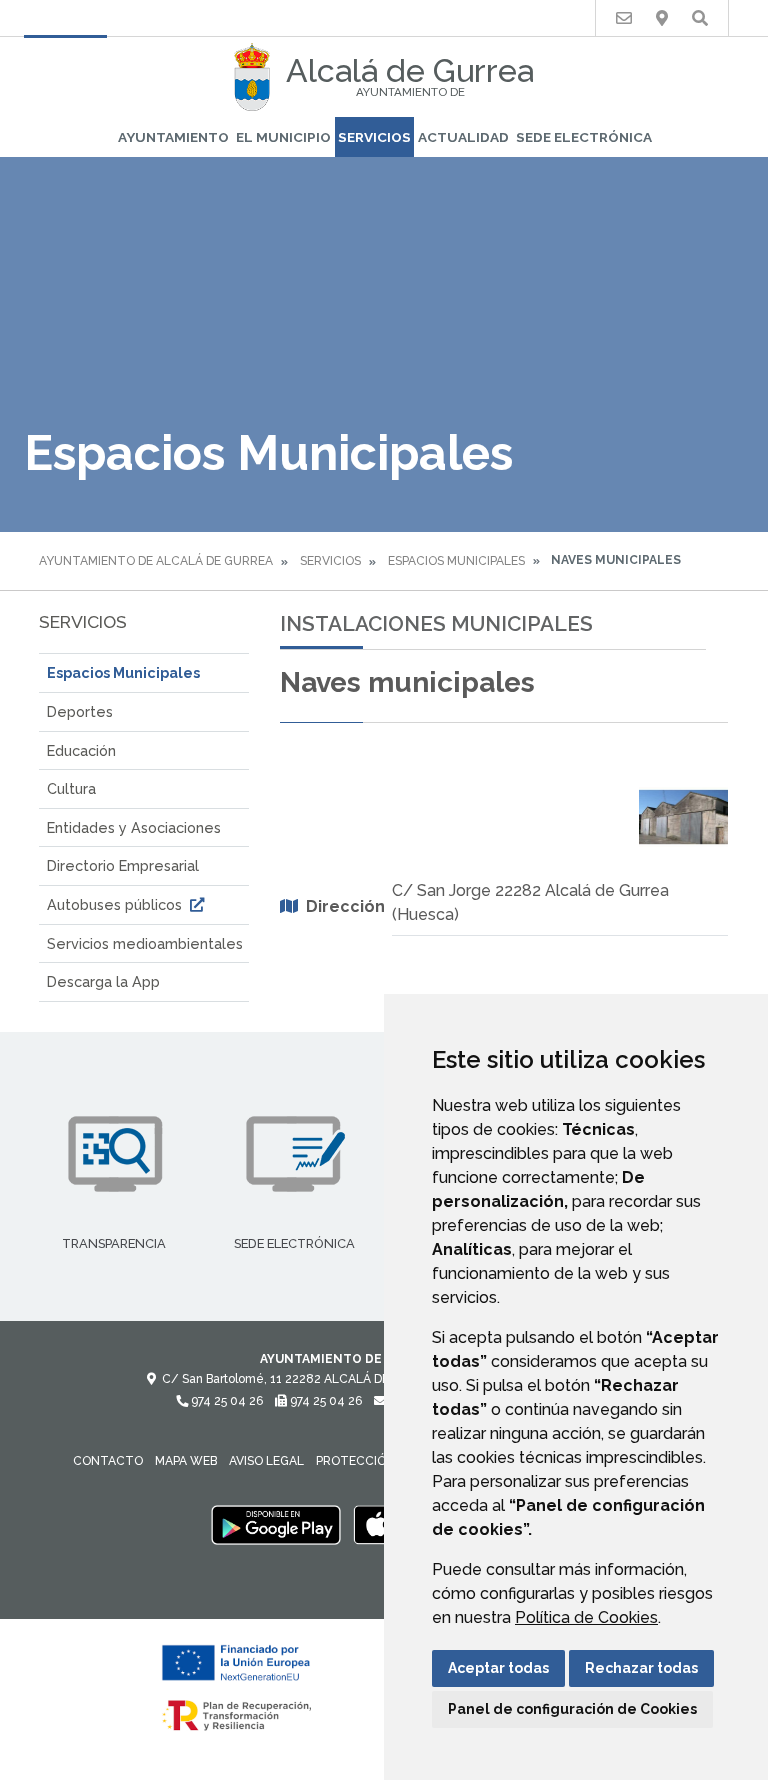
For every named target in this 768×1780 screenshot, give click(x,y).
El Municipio (283, 137)
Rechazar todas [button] (641, 1668)
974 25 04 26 (225, 1401)
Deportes (80, 711)
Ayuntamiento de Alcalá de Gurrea (156, 561)
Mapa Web (186, 1461)
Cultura (71, 788)
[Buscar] (700, 18)
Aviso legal (266, 1461)
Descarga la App (103, 981)
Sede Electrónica (584, 137)
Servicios (374, 137)
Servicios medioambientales (145, 943)
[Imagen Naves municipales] (684, 817)
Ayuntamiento (173, 137)
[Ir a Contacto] (624, 18)
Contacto (108, 1461)
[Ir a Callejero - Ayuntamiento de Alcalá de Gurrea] (662, 18)
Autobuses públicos (116, 904)
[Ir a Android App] (276, 1524)
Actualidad (463, 137)
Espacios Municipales (456, 561)
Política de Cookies (586, 1617)
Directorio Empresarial (123, 865)
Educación (81, 750)
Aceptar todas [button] (498, 1668)
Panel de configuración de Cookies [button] (572, 1709)
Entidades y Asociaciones (134, 827)
